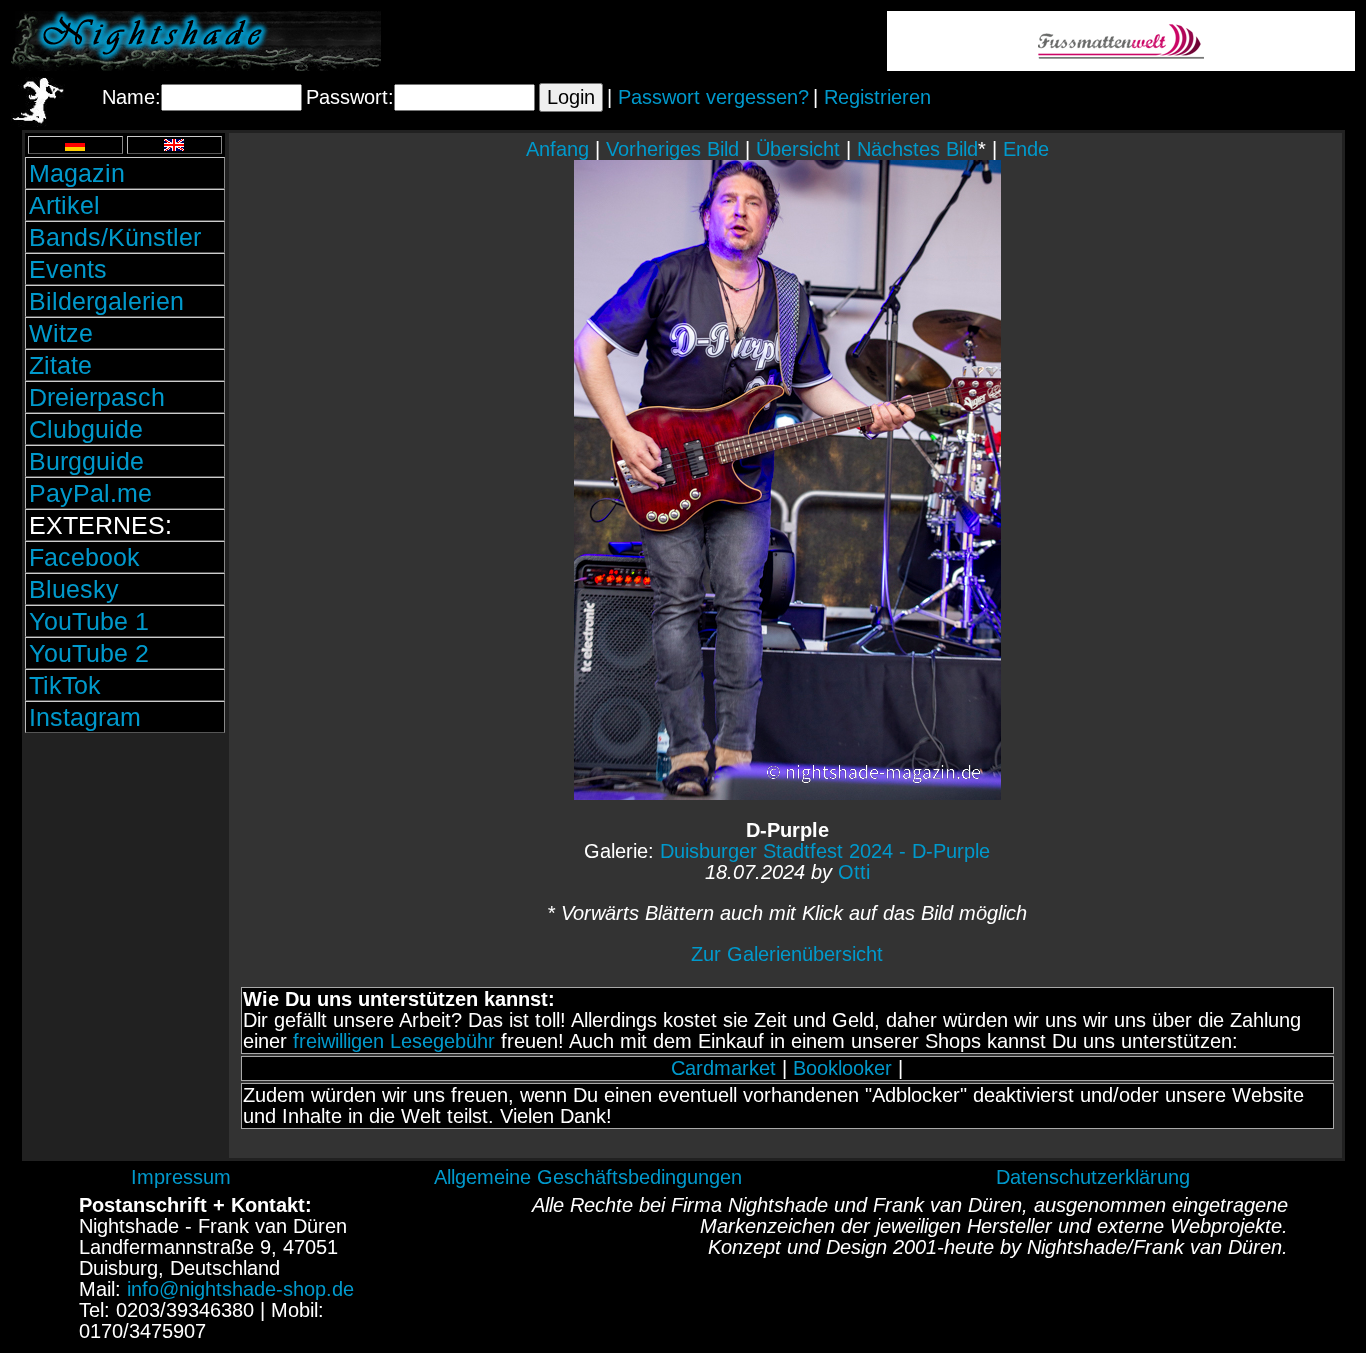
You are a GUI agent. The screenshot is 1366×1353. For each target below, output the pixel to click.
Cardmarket (723, 1068)
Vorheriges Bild (672, 149)
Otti (854, 872)
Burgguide (86, 461)
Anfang (557, 149)
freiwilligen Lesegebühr (394, 1041)
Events (68, 269)
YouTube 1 (89, 621)
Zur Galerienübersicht (787, 954)
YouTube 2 (89, 653)
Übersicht (798, 149)
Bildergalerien (106, 301)
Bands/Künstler (115, 237)
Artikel (64, 205)
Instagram (85, 717)
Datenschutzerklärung (1093, 1177)
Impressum (181, 1177)
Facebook (84, 557)
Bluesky (74, 589)
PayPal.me (90, 493)
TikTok (65, 685)
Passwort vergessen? (713, 97)
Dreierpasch (97, 397)
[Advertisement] (125, 873)
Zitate (60, 365)
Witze (61, 333)
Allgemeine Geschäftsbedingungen (588, 1177)
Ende (1026, 149)
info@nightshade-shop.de (240, 1289)
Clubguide (86, 429)
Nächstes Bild (917, 149)
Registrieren (877, 97)
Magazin (77, 173)
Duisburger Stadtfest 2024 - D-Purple (825, 851)
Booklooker (842, 1068)
